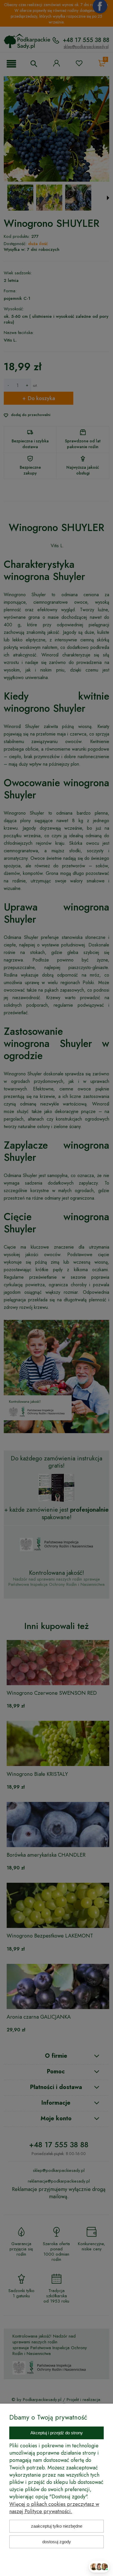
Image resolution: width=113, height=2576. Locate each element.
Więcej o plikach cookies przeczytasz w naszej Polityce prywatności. (54, 2508)
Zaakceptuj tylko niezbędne (57, 2526)
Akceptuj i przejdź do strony (57, 2433)
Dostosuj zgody (57, 2542)
